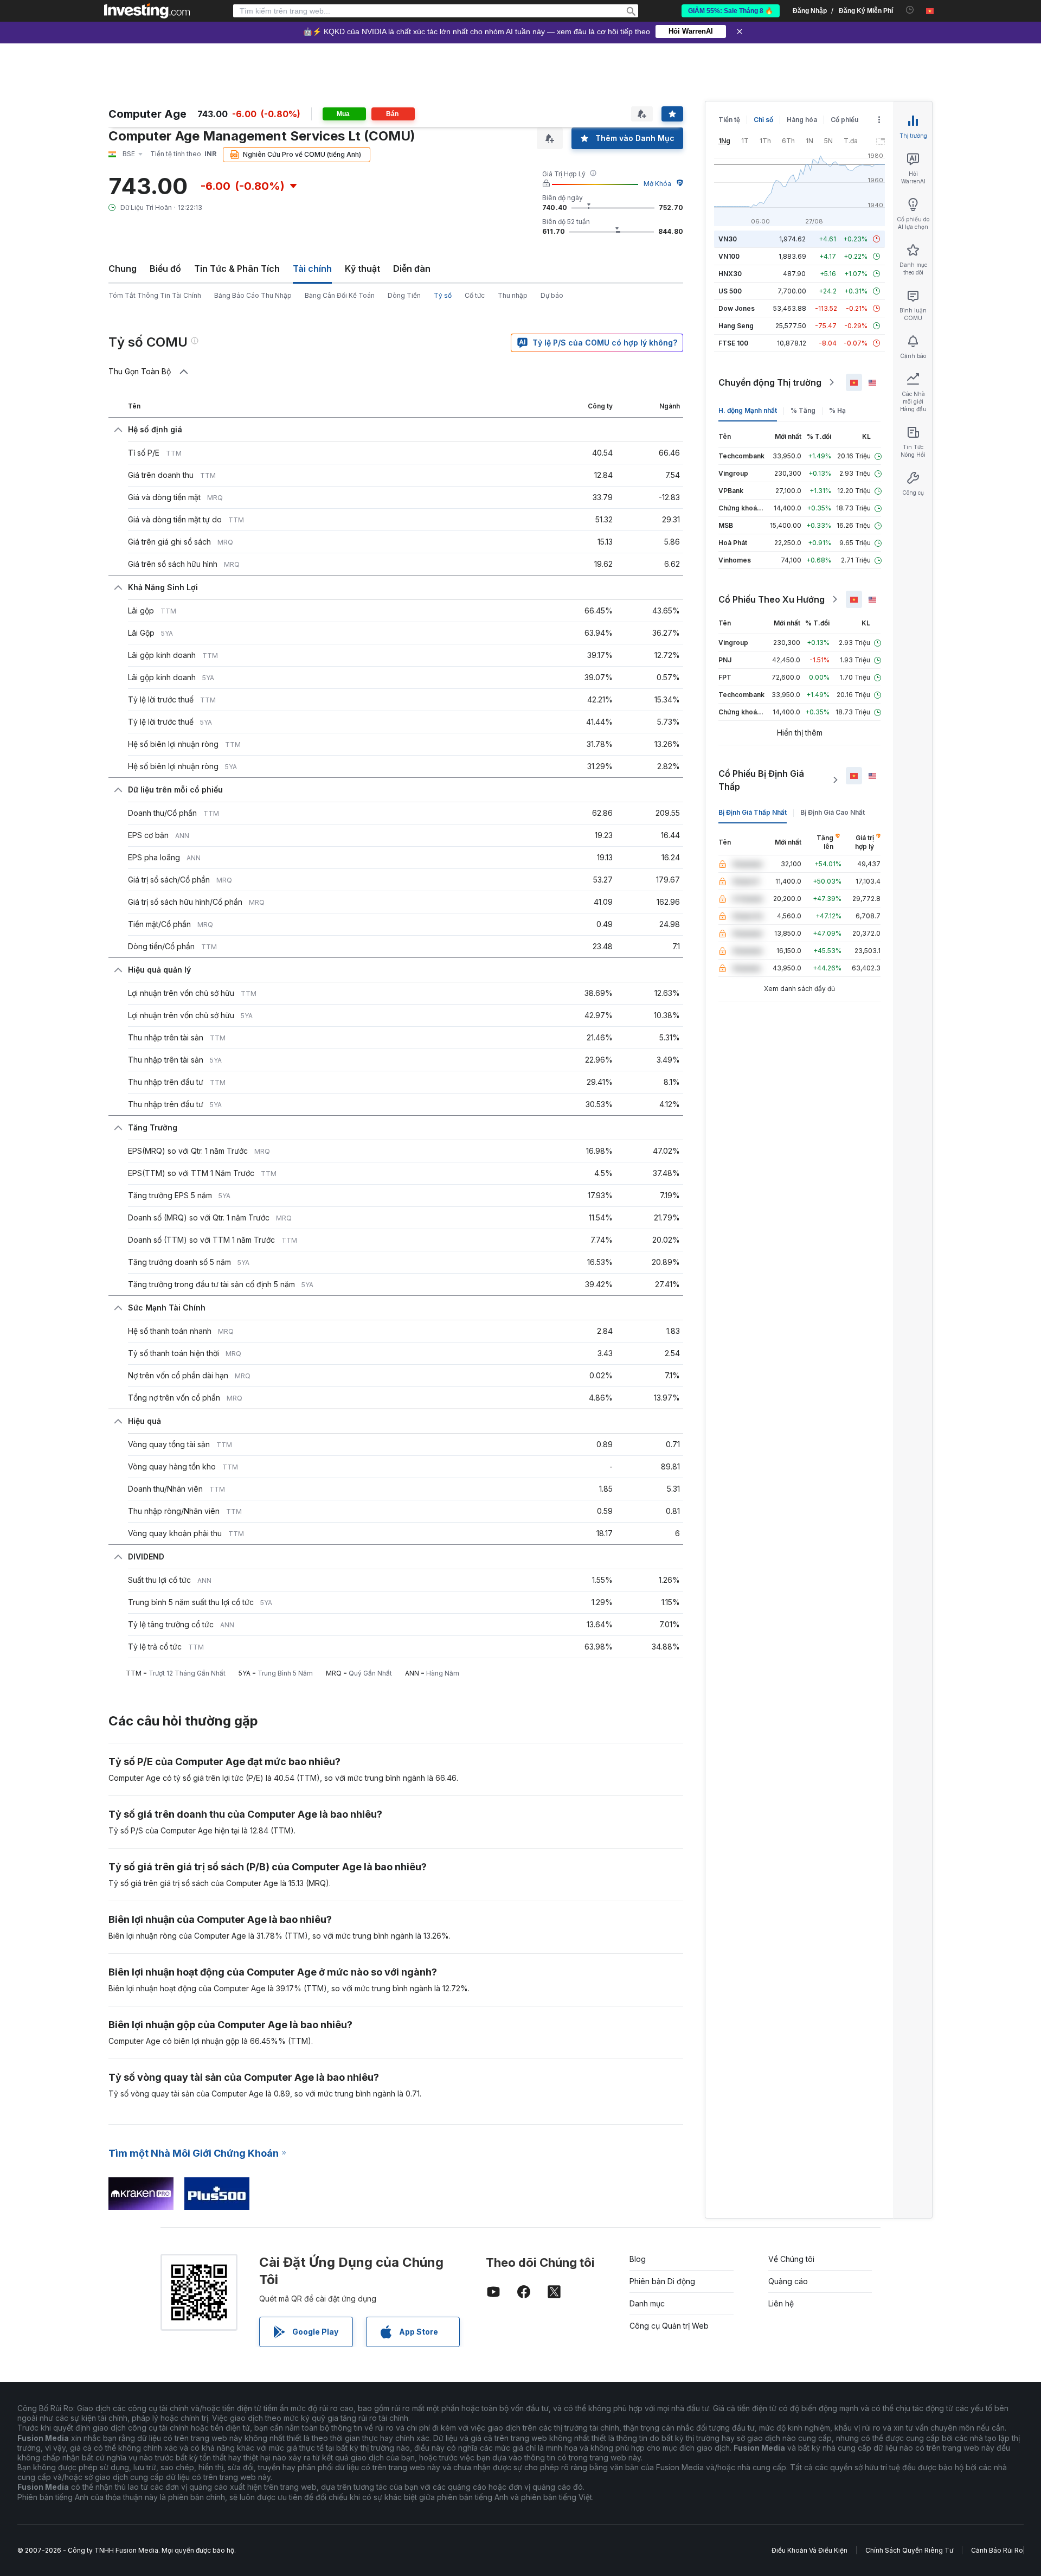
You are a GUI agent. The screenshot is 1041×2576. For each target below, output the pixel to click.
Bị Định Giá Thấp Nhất (753, 812)
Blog (638, 2259)
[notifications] (910, 10)
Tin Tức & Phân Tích (237, 269)
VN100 (729, 256)
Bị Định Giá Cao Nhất (833, 812)
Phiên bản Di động (662, 2281)
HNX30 (730, 274)
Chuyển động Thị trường (770, 382)
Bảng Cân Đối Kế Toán (340, 295)
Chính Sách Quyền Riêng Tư (909, 2550)
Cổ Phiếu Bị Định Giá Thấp (761, 780)
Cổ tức (475, 295)
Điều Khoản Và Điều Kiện (809, 2550)
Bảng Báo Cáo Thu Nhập (253, 295)
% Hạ (837, 410)
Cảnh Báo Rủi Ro (997, 2550)
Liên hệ (781, 2303)
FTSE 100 (733, 343)
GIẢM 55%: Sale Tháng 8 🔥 (731, 11)
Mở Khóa (657, 184)
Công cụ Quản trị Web (669, 2326)
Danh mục (647, 2303)
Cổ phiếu (844, 120)
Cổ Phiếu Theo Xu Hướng (772, 599)
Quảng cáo (788, 2281)
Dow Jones (737, 308)
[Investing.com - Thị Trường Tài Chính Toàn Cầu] (147, 11)
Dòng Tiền (404, 295)
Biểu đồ (165, 269)
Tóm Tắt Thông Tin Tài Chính (155, 295)
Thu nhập (513, 295)
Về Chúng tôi (791, 2259)
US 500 (730, 291)
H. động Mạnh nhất (748, 410)
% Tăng (803, 410)
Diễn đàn (412, 269)
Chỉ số (763, 120)
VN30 (728, 239)
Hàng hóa (802, 120)
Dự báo (552, 295)
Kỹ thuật (362, 269)
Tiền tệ (729, 120)
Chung (123, 269)
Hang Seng (736, 326)
